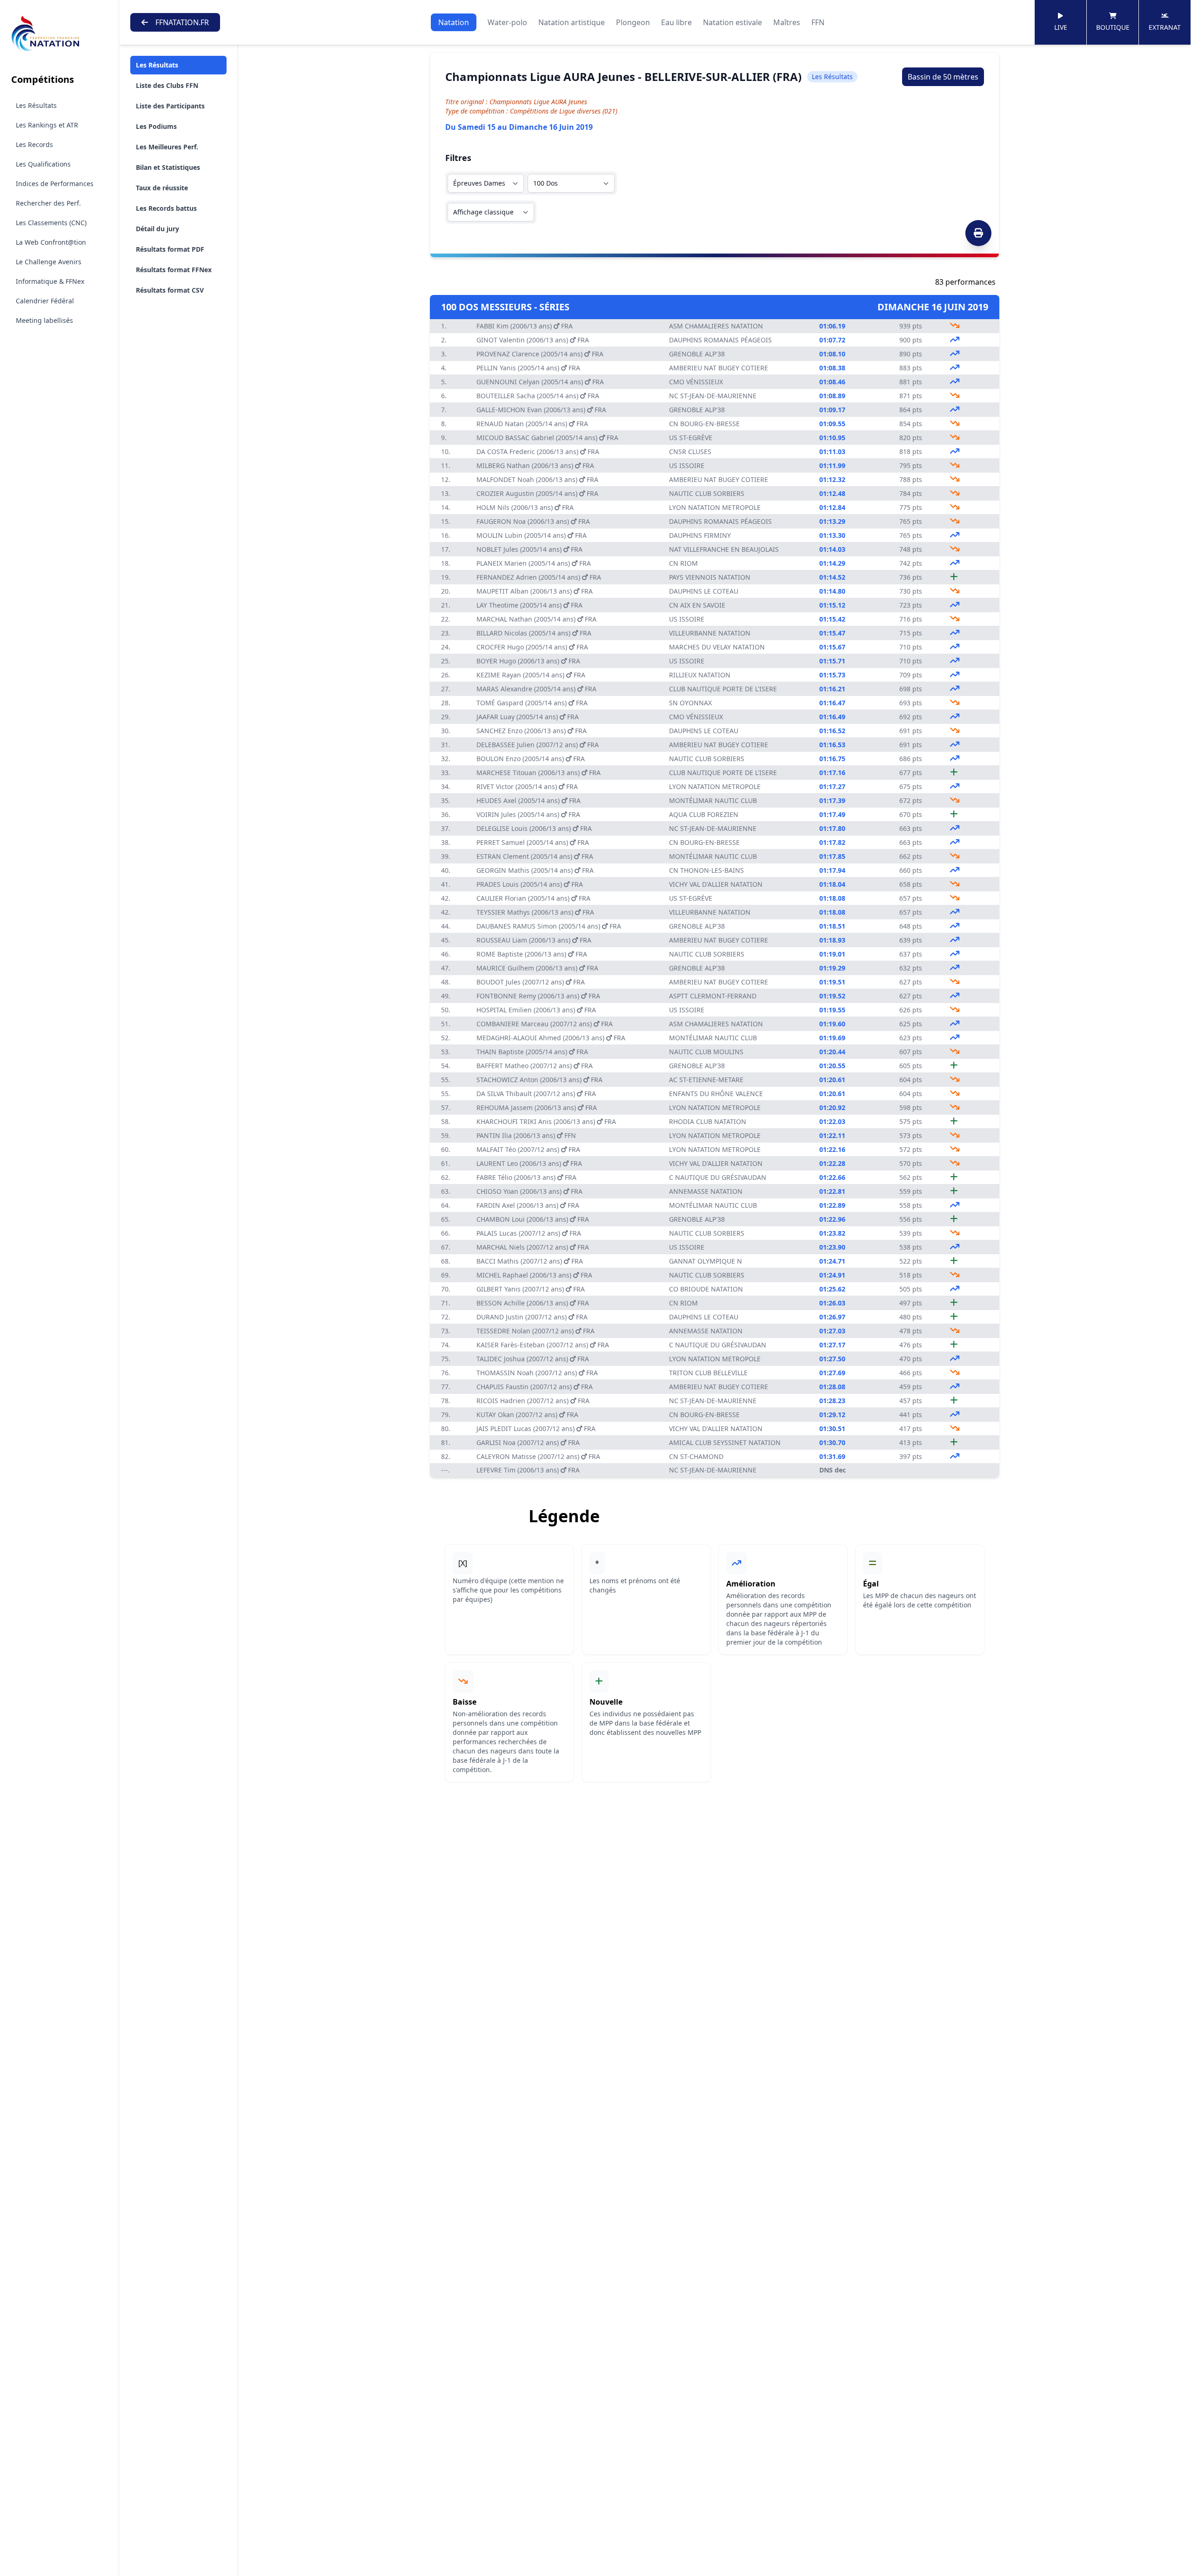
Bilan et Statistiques (168, 167)
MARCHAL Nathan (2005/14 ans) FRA (536, 619)
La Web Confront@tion (51, 242)
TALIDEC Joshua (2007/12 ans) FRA (533, 1359)
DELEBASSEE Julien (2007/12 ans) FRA (538, 745)
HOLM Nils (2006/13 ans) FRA (525, 507)
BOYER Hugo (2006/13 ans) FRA (528, 661)
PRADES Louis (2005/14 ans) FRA (530, 884)
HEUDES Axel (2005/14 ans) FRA (529, 800)
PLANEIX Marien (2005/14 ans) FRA (534, 563)
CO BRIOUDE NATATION (706, 1289)
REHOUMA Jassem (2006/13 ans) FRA (537, 1107)
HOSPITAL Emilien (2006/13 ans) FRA (536, 1010)
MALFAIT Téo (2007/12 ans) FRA (528, 1149)
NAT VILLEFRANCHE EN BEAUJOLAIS (724, 549)
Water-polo (507, 22)
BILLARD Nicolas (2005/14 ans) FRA (534, 633)
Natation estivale (733, 22)
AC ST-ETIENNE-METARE (706, 1080)
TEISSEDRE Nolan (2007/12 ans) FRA (535, 1331)
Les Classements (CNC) (51, 223)
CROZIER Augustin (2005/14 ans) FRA (537, 493)
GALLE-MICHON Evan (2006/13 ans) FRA (541, 410)
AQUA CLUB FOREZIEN (704, 814)
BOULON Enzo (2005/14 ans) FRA (531, 759)
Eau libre (676, 22)
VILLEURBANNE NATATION (710, 633)
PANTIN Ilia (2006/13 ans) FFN (526, 1135)
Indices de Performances (55, 184)
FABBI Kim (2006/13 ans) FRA (525, 326)
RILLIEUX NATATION (700, 675)
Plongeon (633, 22)
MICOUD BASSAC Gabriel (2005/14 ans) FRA (547, 438)
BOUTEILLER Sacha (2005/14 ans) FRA (538, 396)
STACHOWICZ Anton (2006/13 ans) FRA (539, 1080)
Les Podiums (156, 126)
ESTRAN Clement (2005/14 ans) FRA (535, 856)
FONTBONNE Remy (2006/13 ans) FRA (538, 996)
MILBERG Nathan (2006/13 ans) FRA (535, 465)
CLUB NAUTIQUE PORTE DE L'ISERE (723, 689)
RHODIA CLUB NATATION (708, 1121)
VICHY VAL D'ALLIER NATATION (716, 884)
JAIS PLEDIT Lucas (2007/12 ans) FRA (536, 1429)
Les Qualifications (43, 164)
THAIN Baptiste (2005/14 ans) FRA (532, 1052)
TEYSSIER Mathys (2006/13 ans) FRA (535, 912)
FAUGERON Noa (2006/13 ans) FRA (533, 521)
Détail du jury (157, 229)
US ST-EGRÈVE (691, 438)
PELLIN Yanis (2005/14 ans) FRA (528, 368)
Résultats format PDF (170, 249)
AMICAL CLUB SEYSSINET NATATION (725, 1442)
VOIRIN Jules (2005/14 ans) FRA (528, 814)
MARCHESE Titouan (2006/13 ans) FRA (539, 773)
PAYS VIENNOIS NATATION (710, 577)
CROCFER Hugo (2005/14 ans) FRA (532, 647)
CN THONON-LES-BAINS (706, 870)
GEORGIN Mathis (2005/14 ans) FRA (535, 870)
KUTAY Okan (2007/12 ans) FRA (527, 1415)
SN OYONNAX (690, 703)
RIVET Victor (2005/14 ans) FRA (527, 786)
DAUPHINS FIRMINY (700, 535)
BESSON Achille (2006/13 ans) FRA (533, 1303)
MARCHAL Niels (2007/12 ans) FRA (533, 1247)
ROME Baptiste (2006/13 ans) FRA (532, 954)
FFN (818, 22)
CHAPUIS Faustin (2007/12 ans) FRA (535, 1387)
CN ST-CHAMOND (696, 1456)
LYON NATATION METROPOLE (715, 507)
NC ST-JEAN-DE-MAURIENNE (713, 396)
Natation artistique (572, 22)
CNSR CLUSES (690, 452)
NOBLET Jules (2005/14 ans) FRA (529, 549)
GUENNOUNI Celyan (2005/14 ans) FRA (540, 382)
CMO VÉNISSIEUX (696, 382)
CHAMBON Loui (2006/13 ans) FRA (533, 1219)
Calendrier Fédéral (45, 301)
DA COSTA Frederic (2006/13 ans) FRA (538, 452)
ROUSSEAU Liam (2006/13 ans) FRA (534, 940)
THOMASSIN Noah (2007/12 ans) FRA (537, 1373)
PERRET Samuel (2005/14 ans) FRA (533, 842)
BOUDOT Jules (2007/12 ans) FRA (531, 982)
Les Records (34, 144)
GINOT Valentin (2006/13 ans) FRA (533, 340)
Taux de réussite (162, 188)
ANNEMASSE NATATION (706, 1191)
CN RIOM (683, 563)
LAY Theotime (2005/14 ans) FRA (529, 605)
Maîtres (787, 22)
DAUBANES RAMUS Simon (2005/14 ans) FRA (549, 926)
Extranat (1165, 27)
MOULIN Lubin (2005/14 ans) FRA (532, 535)
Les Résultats (36, 105)
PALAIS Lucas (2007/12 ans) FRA (529, 1233)
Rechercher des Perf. (48, 203)
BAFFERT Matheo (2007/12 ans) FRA (535, 1066)
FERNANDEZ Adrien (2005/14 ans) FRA (539, 577)
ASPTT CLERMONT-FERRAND (713, 996)
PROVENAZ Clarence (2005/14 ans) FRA (540, 354)
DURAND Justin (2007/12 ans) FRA (532, 1317)
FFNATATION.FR (182, 22)
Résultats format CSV (170, 290)
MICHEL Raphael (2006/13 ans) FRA (534, 1275)
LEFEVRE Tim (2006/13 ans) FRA (528, 1470)
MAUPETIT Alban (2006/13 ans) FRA (535, 591)
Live (1061, 27)
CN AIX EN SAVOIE (697, 605)
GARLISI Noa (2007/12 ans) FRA (528, 1442)
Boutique (1113, 27)
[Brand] (59, 34)
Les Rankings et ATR (47, 125)
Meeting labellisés (44, 320)
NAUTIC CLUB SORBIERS (707, 493)
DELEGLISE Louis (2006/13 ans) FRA (534, 828)
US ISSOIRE (687, 465)
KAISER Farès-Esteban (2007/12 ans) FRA (543, 1345)
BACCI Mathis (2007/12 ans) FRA (530, 1261)
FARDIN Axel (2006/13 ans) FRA (528, 1205)
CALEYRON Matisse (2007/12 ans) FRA (538, 1456)
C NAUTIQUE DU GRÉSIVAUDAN (718, 1177)
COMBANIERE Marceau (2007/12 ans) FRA (545, 1024)
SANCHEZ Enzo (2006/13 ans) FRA (532, 731)
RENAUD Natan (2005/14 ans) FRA (532, 424)
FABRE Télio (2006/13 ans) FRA (526, 1177)
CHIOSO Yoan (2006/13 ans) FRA (529, 1191)
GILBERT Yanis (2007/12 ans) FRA (531, 1289)
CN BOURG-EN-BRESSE (704, 424)
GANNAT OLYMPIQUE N (706, 1261)
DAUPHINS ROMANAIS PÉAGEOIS (720, 340)
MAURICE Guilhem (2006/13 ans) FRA (537, 968)
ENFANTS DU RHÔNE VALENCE (716, 1094)
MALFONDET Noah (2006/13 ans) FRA (537, 479)
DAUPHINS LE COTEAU (704, 591)
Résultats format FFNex (174, 270)
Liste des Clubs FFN (167, 85)
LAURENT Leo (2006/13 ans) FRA (529, 1163)
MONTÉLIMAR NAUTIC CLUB (713, 800)
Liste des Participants (170, 106)
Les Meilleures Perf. (167, 147)
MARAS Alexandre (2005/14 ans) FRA (536, 689)
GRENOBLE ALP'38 (697, 354)
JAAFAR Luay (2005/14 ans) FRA (528, 717)
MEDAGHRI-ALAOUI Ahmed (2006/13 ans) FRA (551, 1038)
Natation (454, 22)
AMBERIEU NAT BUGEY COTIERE (719, 368)
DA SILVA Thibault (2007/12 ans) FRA (536, 1094)
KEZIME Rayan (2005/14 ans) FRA (531, 675)
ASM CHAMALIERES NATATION (716, 326)
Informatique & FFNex (50, 281)
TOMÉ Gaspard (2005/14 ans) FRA (532, 703)
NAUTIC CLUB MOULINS (706, 1052)
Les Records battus (166, 208)
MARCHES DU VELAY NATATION (717, 647)
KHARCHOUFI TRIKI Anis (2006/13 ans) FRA (546, 1121)
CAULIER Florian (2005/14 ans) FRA (533, 898)
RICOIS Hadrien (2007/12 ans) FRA (533, 1401)
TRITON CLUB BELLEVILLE (708, 1373)
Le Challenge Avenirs (49, 262)
